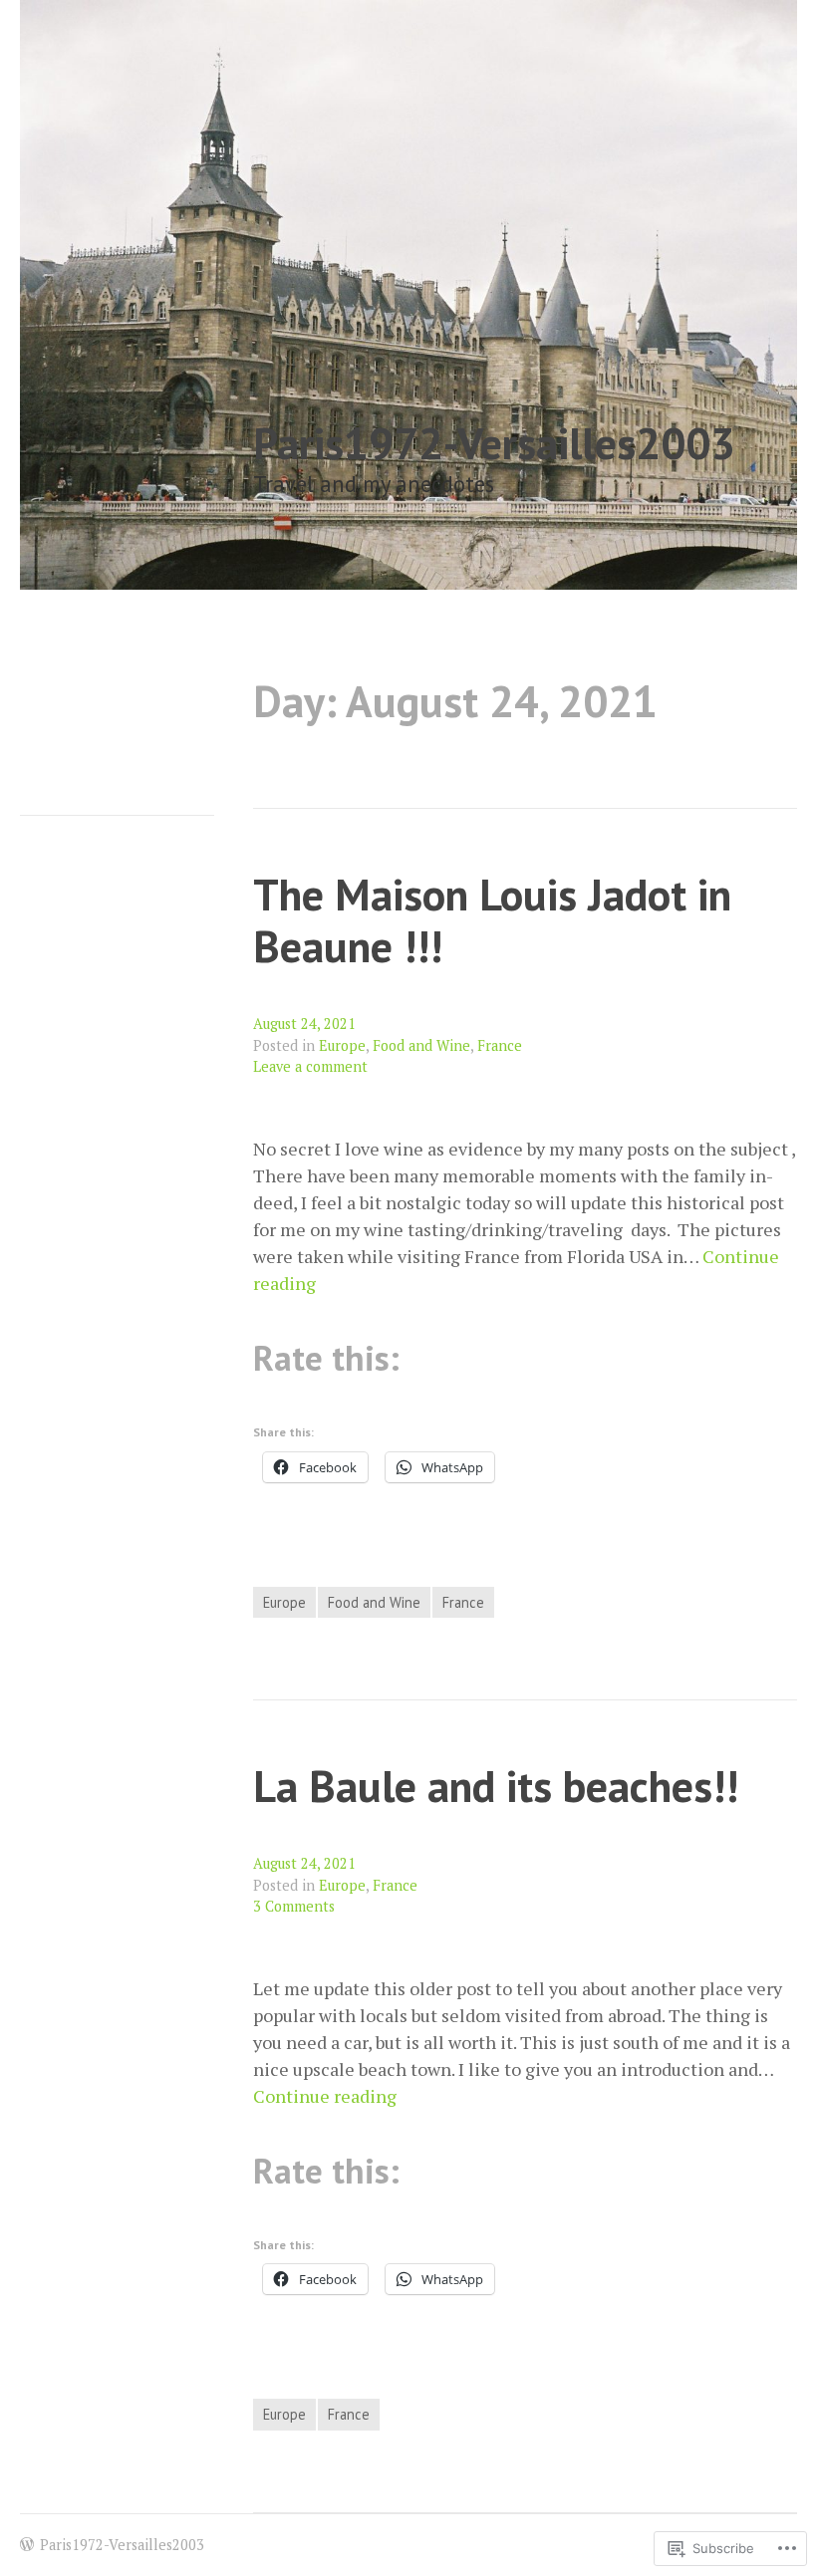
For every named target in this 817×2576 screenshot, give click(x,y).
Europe (342, 1045)
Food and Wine (421, 1045)
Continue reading (325, 2096)
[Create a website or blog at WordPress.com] (27, 2545)
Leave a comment (310, 1066)
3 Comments (294, 1906)
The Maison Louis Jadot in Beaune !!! (492, 920)
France (500, 1045)
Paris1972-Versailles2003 (494, 443)
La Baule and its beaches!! (496, 1786)
